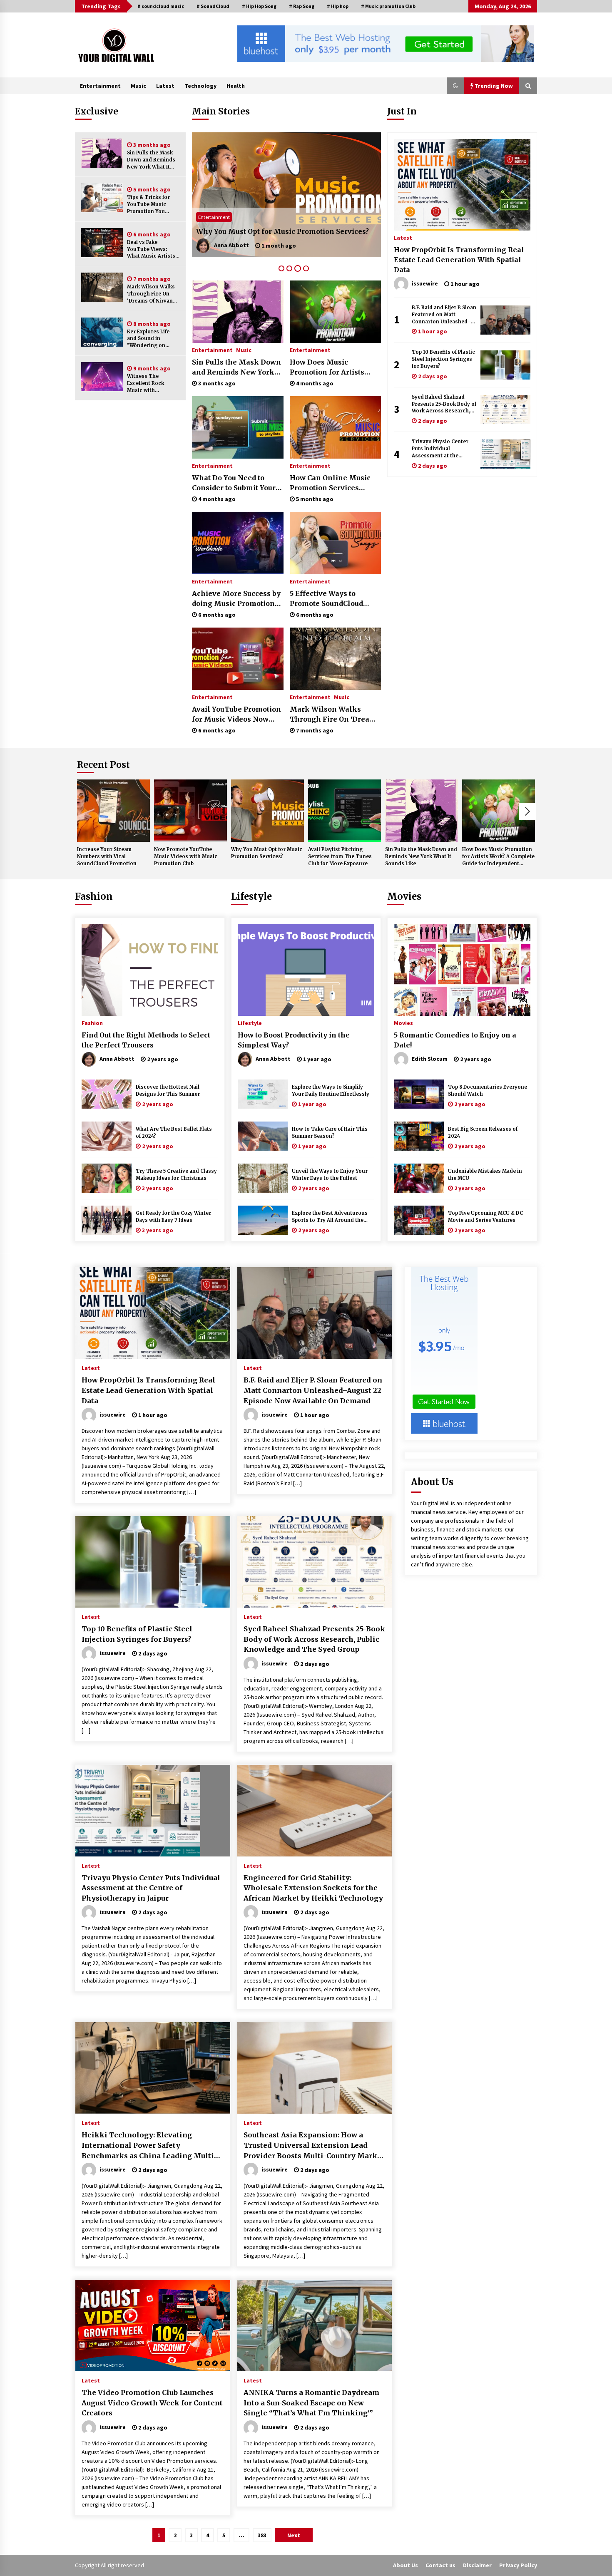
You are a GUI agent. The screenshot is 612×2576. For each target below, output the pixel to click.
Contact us (440, 2565)
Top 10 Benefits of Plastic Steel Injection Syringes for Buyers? (443, 359)
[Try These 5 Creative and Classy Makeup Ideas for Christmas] (107, 1178)
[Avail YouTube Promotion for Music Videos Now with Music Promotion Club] (238, 659)
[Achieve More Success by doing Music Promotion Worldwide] (238, 543)
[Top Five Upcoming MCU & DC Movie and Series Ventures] (419, 1220)
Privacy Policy (518, 2565)
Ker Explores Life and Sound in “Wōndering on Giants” (148, 339)
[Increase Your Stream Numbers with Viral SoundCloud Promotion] (113, 811)
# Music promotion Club (388, 6)
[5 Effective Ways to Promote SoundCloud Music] (335, 543)
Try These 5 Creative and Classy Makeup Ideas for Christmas (176, 1175)
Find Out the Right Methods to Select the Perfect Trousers (146, 1040)
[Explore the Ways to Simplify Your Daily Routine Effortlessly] (263, 1094)
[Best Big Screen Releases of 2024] (419, 1136)
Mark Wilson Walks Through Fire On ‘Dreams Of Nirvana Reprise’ (151, 294)
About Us (406, 2565)
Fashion (94, 896)
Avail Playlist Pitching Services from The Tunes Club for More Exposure (281, 226)
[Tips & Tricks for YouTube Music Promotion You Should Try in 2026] (102, 198)
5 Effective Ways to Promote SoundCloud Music (326, 599)
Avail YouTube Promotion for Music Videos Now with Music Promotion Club (236, 715)
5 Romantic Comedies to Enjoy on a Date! (455, 1040)
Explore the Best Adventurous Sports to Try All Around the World (330, 1217)
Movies (404, 896)
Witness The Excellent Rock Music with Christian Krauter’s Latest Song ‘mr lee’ (152, 383)
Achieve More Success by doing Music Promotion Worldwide (236, 599)
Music (138, 86)
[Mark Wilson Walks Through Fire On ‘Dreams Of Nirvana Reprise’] (102, 287)
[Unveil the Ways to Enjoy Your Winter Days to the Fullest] (263, 1178)
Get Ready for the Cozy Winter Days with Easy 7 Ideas (173, 1217)
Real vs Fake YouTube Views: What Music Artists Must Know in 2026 (151, 249)
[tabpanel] (286, 195)
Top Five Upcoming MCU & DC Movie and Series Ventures (485, 1217)
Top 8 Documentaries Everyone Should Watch (488, 1091)
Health (236, 86)
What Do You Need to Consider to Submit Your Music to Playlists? (234, 483)
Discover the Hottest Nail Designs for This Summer (168, 1091)
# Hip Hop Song (259, 6)
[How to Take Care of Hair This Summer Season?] (263, 1136)
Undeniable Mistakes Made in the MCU (485, 1175)
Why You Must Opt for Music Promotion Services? (267, 853)
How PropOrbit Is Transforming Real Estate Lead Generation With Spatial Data (459, 260)
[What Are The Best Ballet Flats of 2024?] (107, 1136)
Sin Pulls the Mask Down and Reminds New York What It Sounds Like (151, 160)
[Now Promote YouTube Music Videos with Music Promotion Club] (190, 811)
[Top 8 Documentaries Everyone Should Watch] (419, 1094)
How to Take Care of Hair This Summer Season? (330, 1133)
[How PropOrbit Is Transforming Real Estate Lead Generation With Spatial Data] (462, 185)
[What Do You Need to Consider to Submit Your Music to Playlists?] (238, 427)
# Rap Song (302, 6)
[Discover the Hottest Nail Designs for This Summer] (107, 1094)
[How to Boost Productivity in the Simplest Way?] (306, 970)
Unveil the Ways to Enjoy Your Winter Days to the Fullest (330, 1175)
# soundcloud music (161, 6)
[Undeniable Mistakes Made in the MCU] (419, 1178)
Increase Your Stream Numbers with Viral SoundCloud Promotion (107, 856)
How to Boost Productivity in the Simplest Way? (294, 1040)
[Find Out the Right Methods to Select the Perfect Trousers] (150, 970)
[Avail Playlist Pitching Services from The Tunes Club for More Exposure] (286, 195)
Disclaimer (477, 2565)
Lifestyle (251, 896)
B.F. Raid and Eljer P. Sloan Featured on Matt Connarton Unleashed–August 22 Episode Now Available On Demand (444, 315)
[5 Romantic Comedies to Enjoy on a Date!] (462, 970)
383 (262, 2535)
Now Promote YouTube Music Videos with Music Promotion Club (186, 856)
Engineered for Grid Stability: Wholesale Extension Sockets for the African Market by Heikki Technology (313, 1888)
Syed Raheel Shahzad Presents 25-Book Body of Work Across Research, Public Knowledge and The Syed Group (444, 404)
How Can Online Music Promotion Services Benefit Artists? (330, 483)
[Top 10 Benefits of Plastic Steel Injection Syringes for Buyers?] (505, 365)
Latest (165, 86)
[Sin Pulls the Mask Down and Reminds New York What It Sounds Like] (102, 153)
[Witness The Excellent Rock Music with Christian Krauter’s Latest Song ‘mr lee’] (102, 377)
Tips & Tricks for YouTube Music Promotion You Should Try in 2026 (151, 205)
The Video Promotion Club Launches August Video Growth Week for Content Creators (152, 2403)
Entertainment (100, 86)
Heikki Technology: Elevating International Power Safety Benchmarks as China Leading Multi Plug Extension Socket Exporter (148, 2146)
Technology (200, 86)
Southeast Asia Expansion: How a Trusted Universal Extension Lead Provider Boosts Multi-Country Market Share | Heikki (314, 2146)
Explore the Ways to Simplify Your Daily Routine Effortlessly (331, 1091)
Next (527, 812)
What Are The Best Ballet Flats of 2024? (174, 1133)
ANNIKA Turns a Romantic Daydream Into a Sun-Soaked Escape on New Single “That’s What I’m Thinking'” (311, 2403)
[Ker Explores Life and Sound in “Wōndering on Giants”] (102, 332)
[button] (455, 86)
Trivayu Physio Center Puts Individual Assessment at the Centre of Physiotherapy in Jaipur (442, 449)
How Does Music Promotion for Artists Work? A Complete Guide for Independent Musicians (333, 367)
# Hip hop (338, 6)
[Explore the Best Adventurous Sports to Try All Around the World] (263, 1220)
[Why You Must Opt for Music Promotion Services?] (267, 811)
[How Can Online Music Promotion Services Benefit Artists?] (335, 427)
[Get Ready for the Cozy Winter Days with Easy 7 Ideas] (107, 1220)
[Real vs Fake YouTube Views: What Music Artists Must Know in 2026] (102, 243)
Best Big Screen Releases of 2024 (483, 1133)
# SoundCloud (213, 6)
